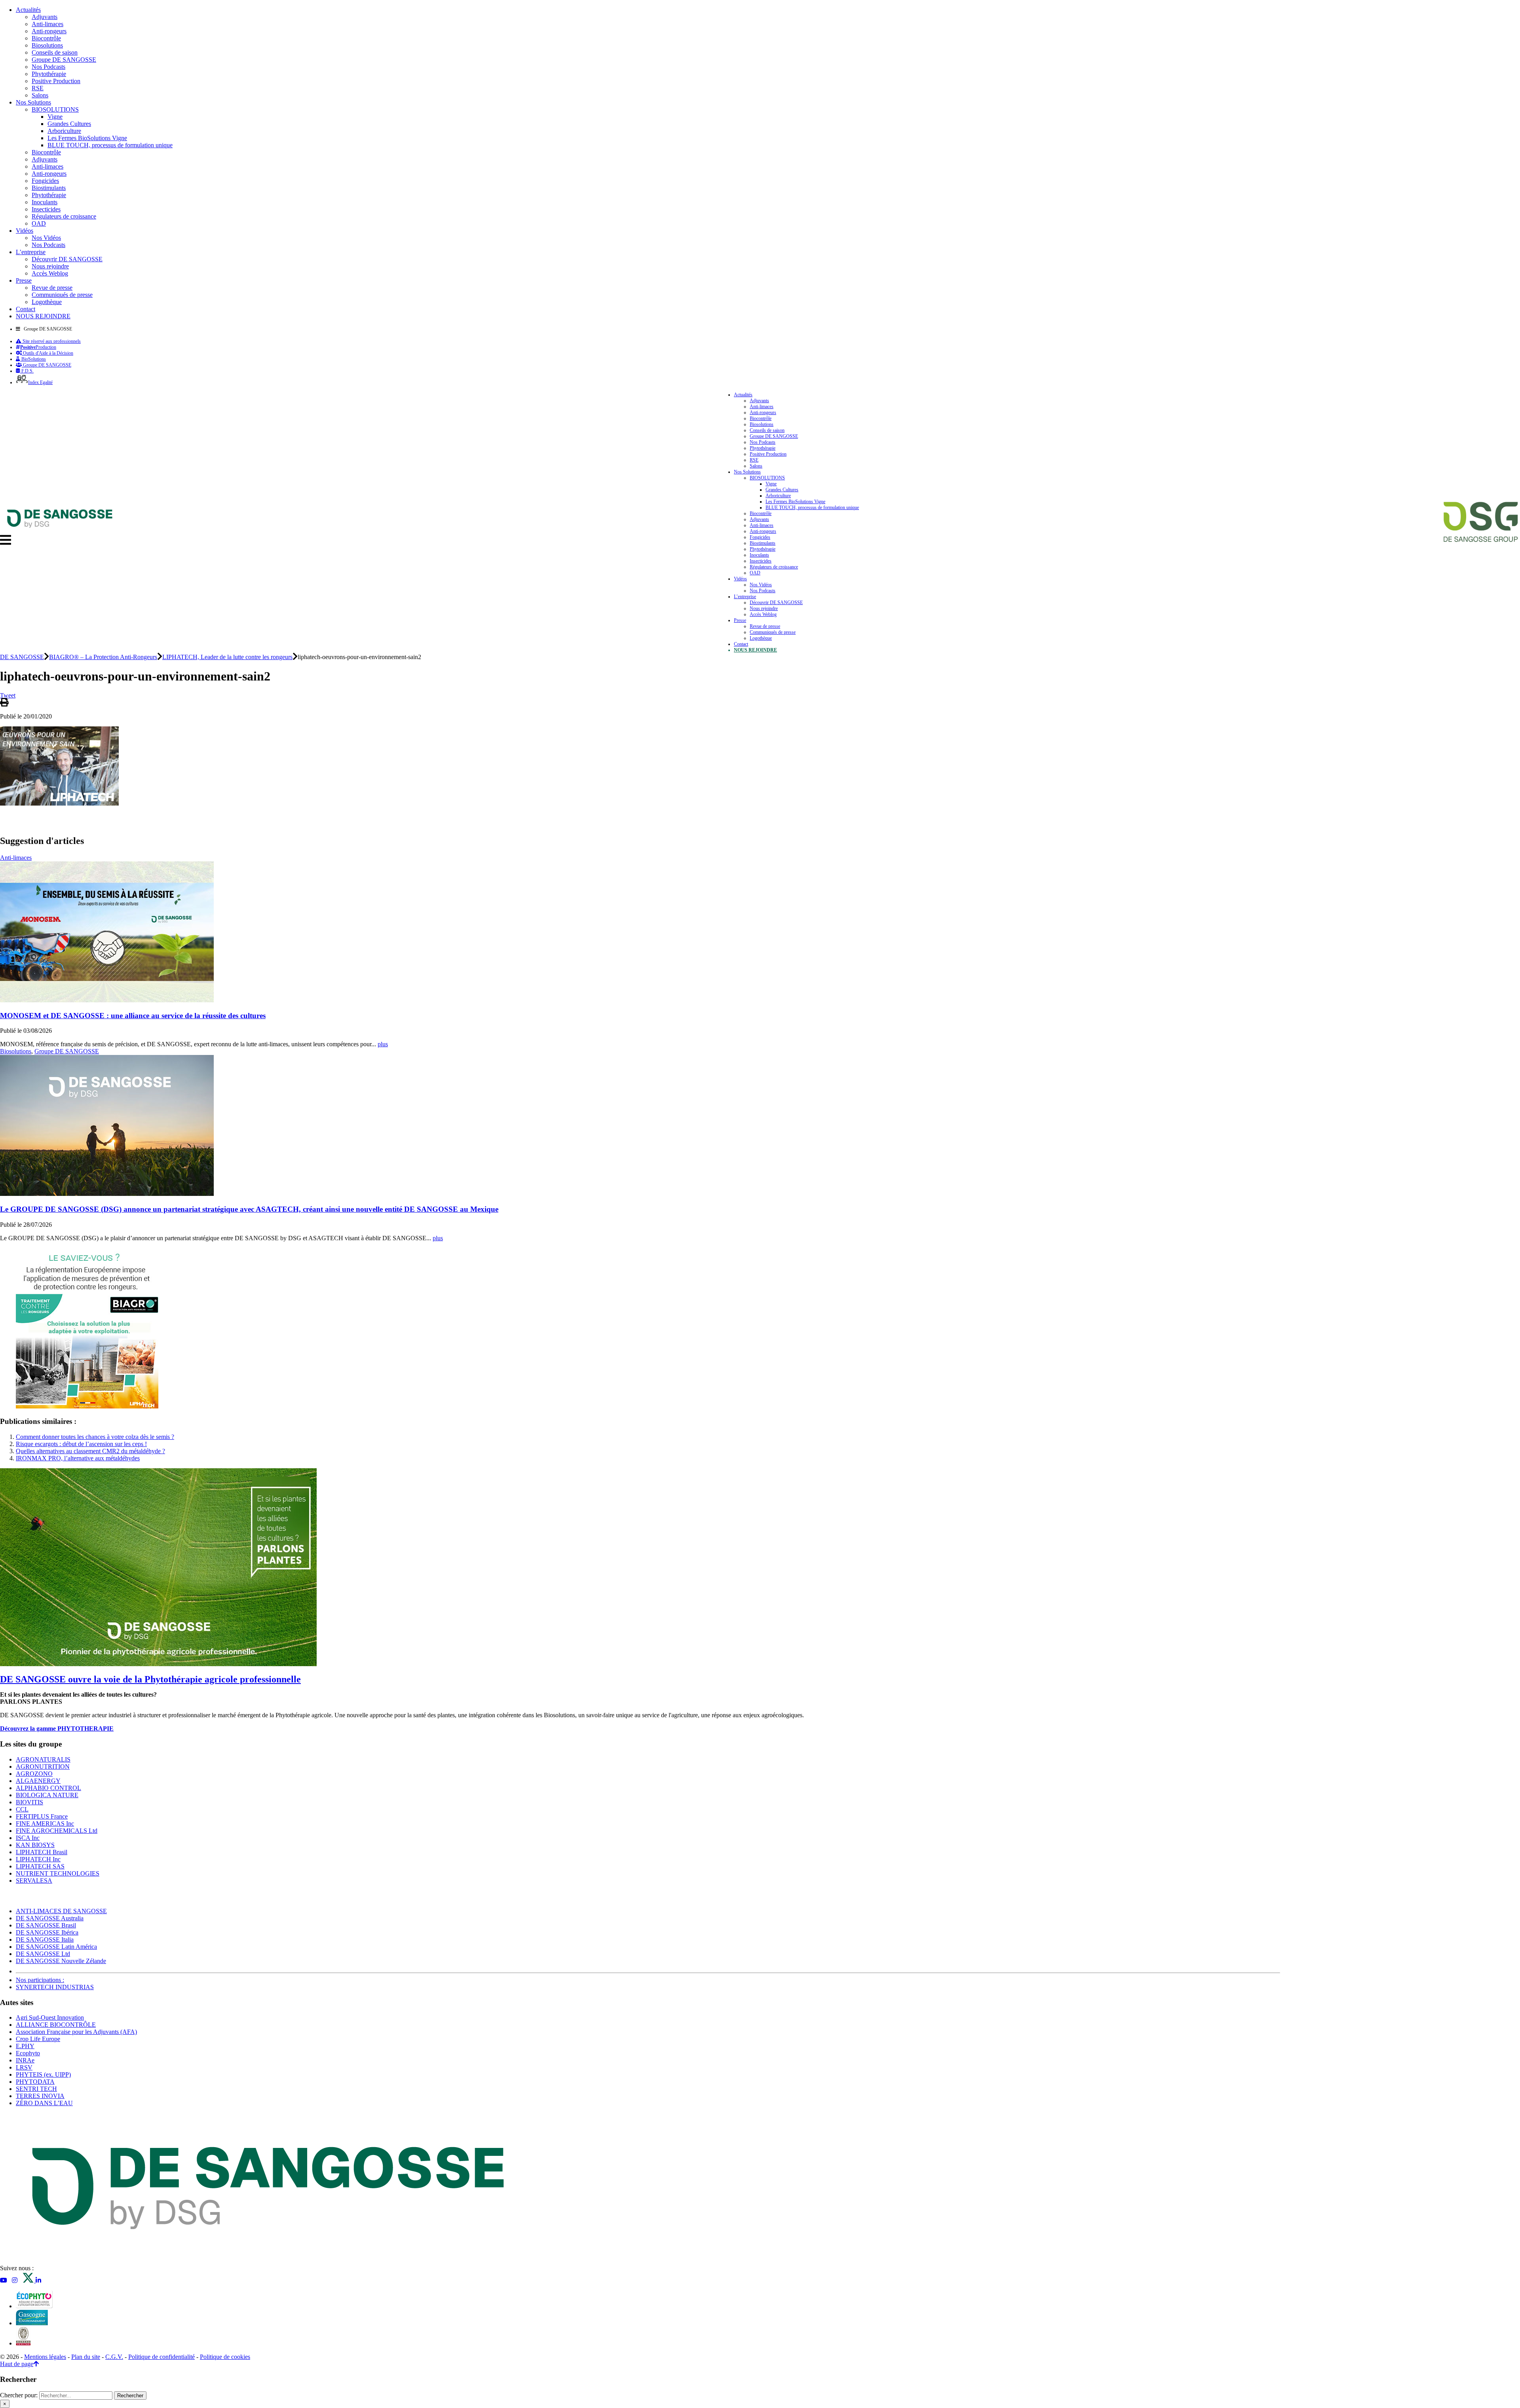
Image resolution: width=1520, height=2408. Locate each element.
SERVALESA (34, 1881)
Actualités (28, 10)
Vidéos (25, 231)
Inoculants (45, 202)
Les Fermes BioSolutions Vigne (87, 138)
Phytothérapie (49, 74)
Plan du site (86, 2357)
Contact (26, 309)
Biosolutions (47, 45)
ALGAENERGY (38, 1781)
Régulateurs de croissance (64, 216)
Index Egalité (40, 382)
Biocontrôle (46, 38)
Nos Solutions (33, 102)
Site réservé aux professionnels (51, 341)
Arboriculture (64, 131)
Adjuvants (45, 17)
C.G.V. (114, 2357)
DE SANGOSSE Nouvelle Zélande (61, 1961)
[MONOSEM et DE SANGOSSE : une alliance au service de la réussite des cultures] (107, 1000)
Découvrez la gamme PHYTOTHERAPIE (57, 1729)
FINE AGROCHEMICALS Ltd (57, 1831)
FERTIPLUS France (42, 1816)
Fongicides (45, 181)
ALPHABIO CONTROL (48, 1788)
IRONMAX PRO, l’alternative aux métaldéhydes (78, 1458)
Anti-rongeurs (49, 31)
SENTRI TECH (36, 2089)
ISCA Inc (28, 1838)
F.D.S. (27, 371)
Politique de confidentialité (161, 2357)
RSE (38, 88)
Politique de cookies (225, 2357)
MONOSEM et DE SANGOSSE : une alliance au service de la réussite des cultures (133, 1016)
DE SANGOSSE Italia (45, 1940)
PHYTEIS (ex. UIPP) (43, 2074)
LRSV (24, 2067)
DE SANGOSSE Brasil (46, 1925)
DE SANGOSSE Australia (50, 1918)
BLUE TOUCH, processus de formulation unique (110, 145)
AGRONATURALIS (43, 1759)
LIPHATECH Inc (38, 1859)
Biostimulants (49, 188)
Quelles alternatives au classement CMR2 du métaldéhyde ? (90, 1451)
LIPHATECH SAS (40, 1866)
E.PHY (25, 2046)
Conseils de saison (55, 52)
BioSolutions (33, 359)
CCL (22, 1809)
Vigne (55, 117)
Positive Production (56, 81)
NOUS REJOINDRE (43, 316)
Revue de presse (52, 288)
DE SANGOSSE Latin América (56, 1947)
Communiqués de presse (62, 295)
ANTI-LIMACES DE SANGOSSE (61, 1911)
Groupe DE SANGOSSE (64, 60)
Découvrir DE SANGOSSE (67, 259)
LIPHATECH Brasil (42, 1852)
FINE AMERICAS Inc (45, 1824)
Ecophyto (28, 2053)
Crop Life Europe (38, 2039)
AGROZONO (34, 1774)
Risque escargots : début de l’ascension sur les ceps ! (81, 1444)
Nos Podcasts (48, 67)
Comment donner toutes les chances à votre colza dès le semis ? (95, 1437)
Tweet (8, 695)
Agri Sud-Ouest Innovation (50, 2017)
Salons (40, 95)
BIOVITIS (29, 1802)
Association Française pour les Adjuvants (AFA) (76, 2032)
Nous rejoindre (50, 266)
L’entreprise (31, 252)
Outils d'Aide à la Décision (47, 353)
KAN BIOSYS (35, 1845)
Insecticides (46, 209)
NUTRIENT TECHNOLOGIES (58, 1873)
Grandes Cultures (69, 124)
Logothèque (47, 302)
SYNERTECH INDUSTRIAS (55, 1987)
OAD (39, 223)
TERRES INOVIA (40, 2096)
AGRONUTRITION (43, 1767)
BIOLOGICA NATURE (47, 1795)
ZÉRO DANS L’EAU (44, 2103)
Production (38, 347)
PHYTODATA (35, 2082)
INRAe (25, 2060)
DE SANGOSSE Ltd (43, 1954)
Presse (24, 280)
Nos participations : (40, 1980)
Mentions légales (45, 2357)
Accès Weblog (50, 273)
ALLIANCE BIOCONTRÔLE (56, 2025)
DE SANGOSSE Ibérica (47, 1932)
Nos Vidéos (46, 238)
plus (383, 1044)
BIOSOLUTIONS (55, 109)
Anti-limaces (47, 24)
